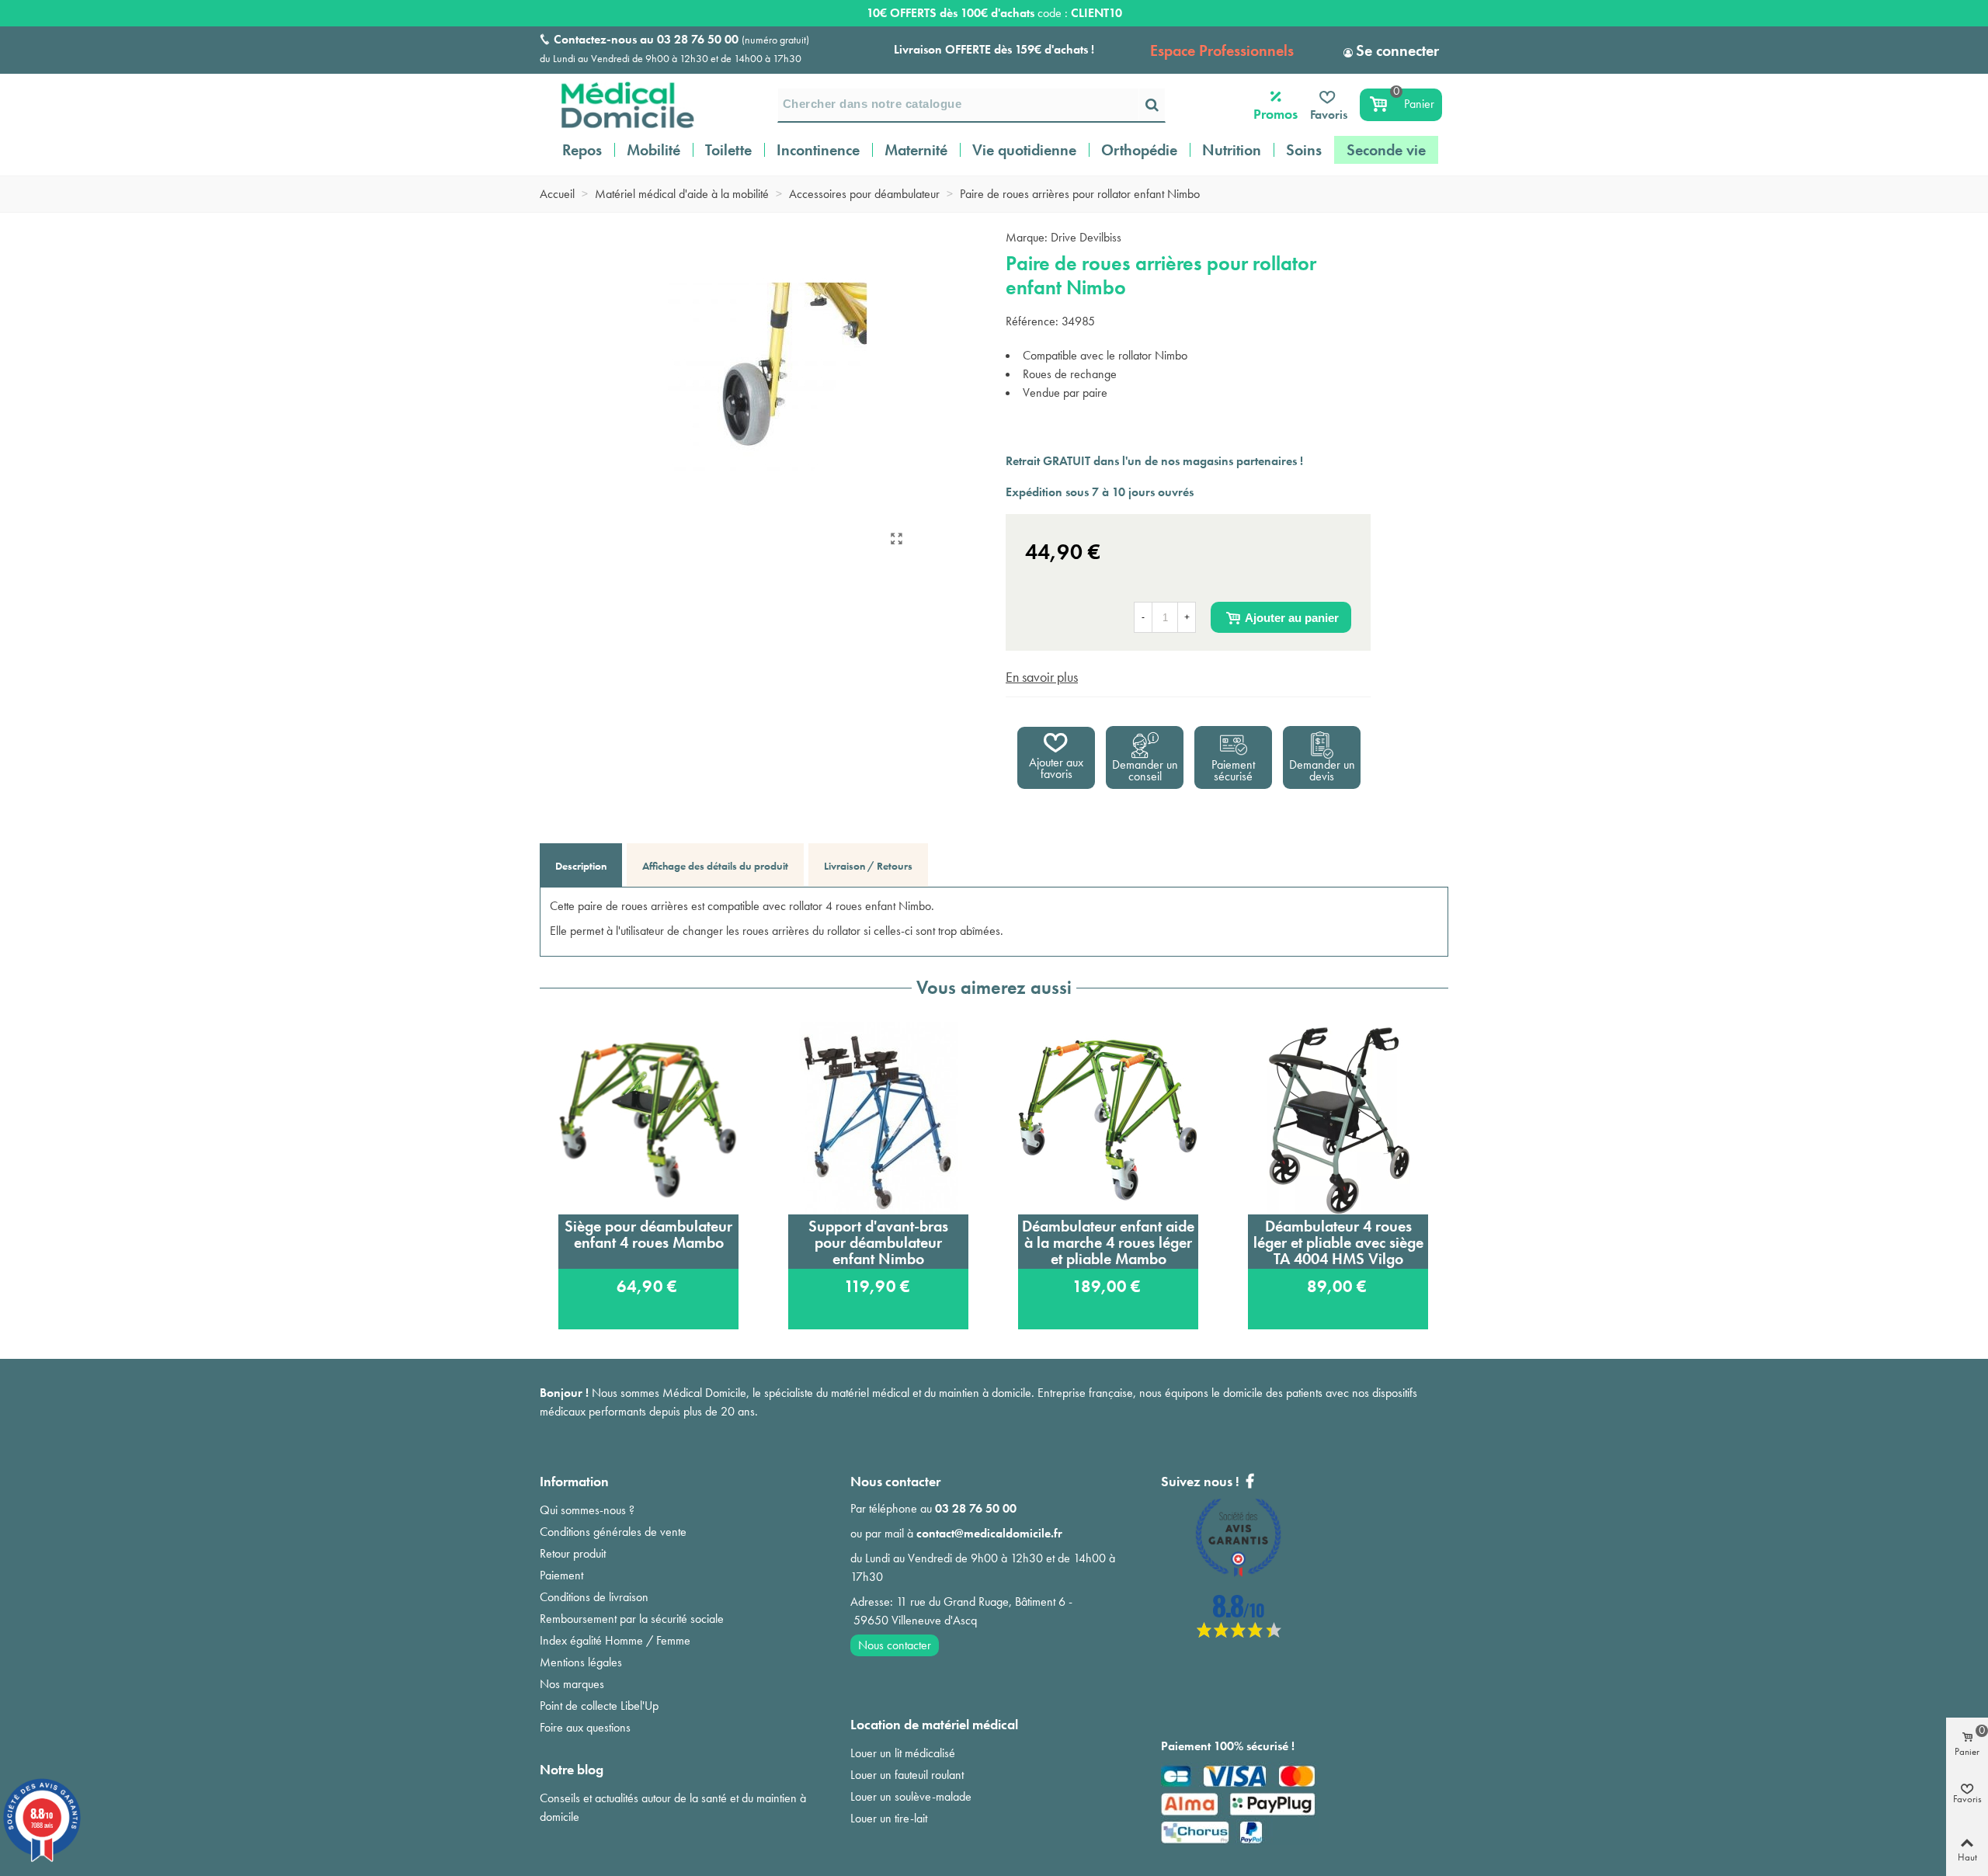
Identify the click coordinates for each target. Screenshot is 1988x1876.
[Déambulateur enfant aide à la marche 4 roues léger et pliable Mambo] (1108, 1118)
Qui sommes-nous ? (587, 1510)
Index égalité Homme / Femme (615, 1640)
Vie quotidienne (1024, 150)
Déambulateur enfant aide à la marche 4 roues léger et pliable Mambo (1108, 1242)
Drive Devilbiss (1086, 237)
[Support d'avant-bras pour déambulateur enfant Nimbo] (878, 1118)
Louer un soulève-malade (911, 1796)
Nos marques (572, 1684)
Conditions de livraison (594, 1597)
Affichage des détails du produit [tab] (715, 866)
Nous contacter (895, 1645)
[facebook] (1239, 1633)
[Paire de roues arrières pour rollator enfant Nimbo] (896, 539)
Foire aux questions (585, 1727)
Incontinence (818, 150)
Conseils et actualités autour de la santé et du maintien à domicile (673, 1807)
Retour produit (573, 1553)
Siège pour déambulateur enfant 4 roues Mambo (648, 1234)
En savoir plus (1042, 677)
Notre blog (572, 1769)
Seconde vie (1386, 150)
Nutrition (1232, 150)
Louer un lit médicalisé (903, 1753)
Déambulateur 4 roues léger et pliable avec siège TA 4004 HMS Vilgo (1338, 1242)
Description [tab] (581, 866)
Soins (1304, 150)
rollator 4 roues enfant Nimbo (860, 906)
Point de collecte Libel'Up (599, 1706)
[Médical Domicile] (617, 105)
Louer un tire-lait (889, 1818)
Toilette (728, 150)
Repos (582, 150)
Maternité (916, 150)
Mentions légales (581, 1662)
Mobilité (653, 150)
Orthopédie (1139, 150)
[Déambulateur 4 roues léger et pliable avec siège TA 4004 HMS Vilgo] (1338, 1118)
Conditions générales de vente (613, 1532)
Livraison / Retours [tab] (868, 866)
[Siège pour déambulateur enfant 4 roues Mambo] (648, 1118)
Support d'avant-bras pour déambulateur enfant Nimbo (878, 1242)
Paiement (561, 1575)
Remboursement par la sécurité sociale (632, 1619)
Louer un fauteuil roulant (907, 1775)
